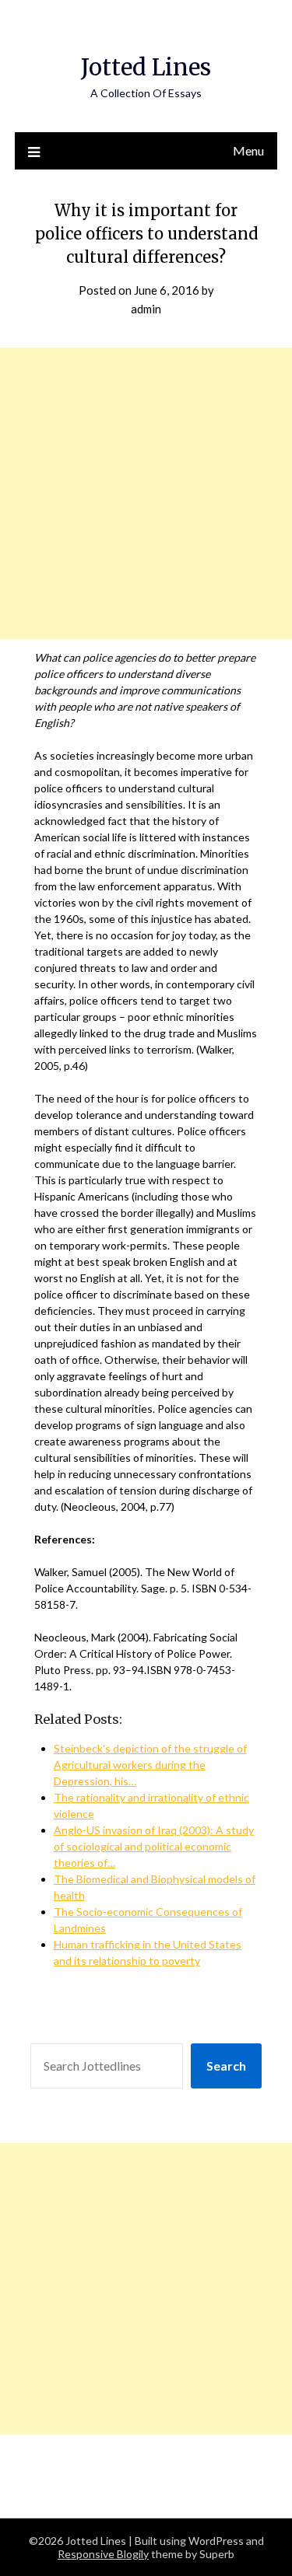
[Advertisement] (146, 493)
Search (226, 2066)
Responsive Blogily (103, 2554)
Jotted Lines (146, 67)
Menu (248, 150)
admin (146, 309)
